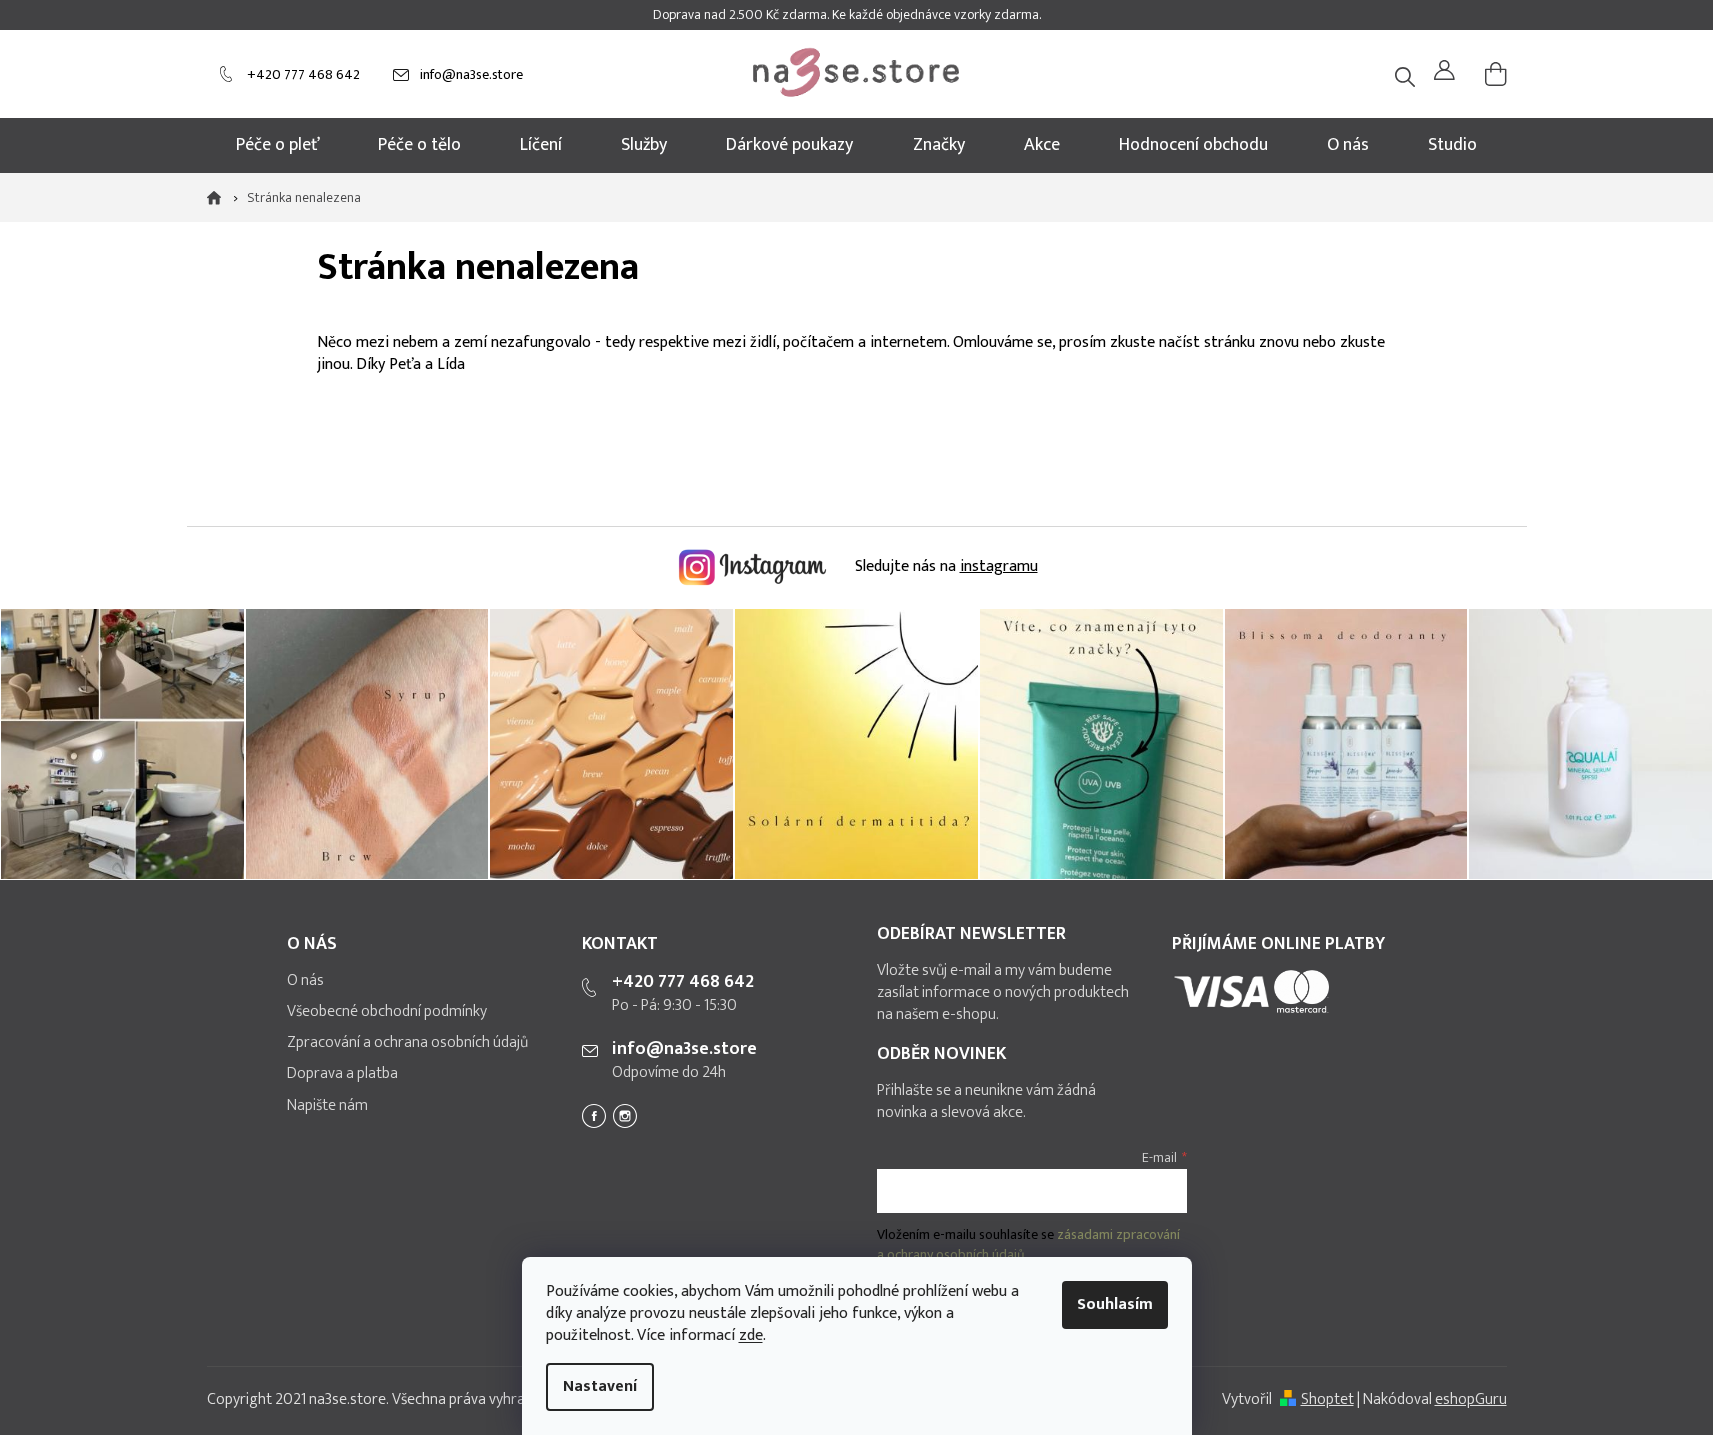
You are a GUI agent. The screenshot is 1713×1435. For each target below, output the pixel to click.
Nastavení (600, 1386)
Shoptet (1327, 1399)
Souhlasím (1115, 1304)
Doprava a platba (342, 1074)
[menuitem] (278, 145)
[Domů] (220, 198)
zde (751, 1335)
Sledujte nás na (944, 566)
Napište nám (327, 1106)
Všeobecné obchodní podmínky (387, 1012)
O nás (305, 981)
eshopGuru (1471, 1399)
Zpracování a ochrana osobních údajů (407, 1043)
